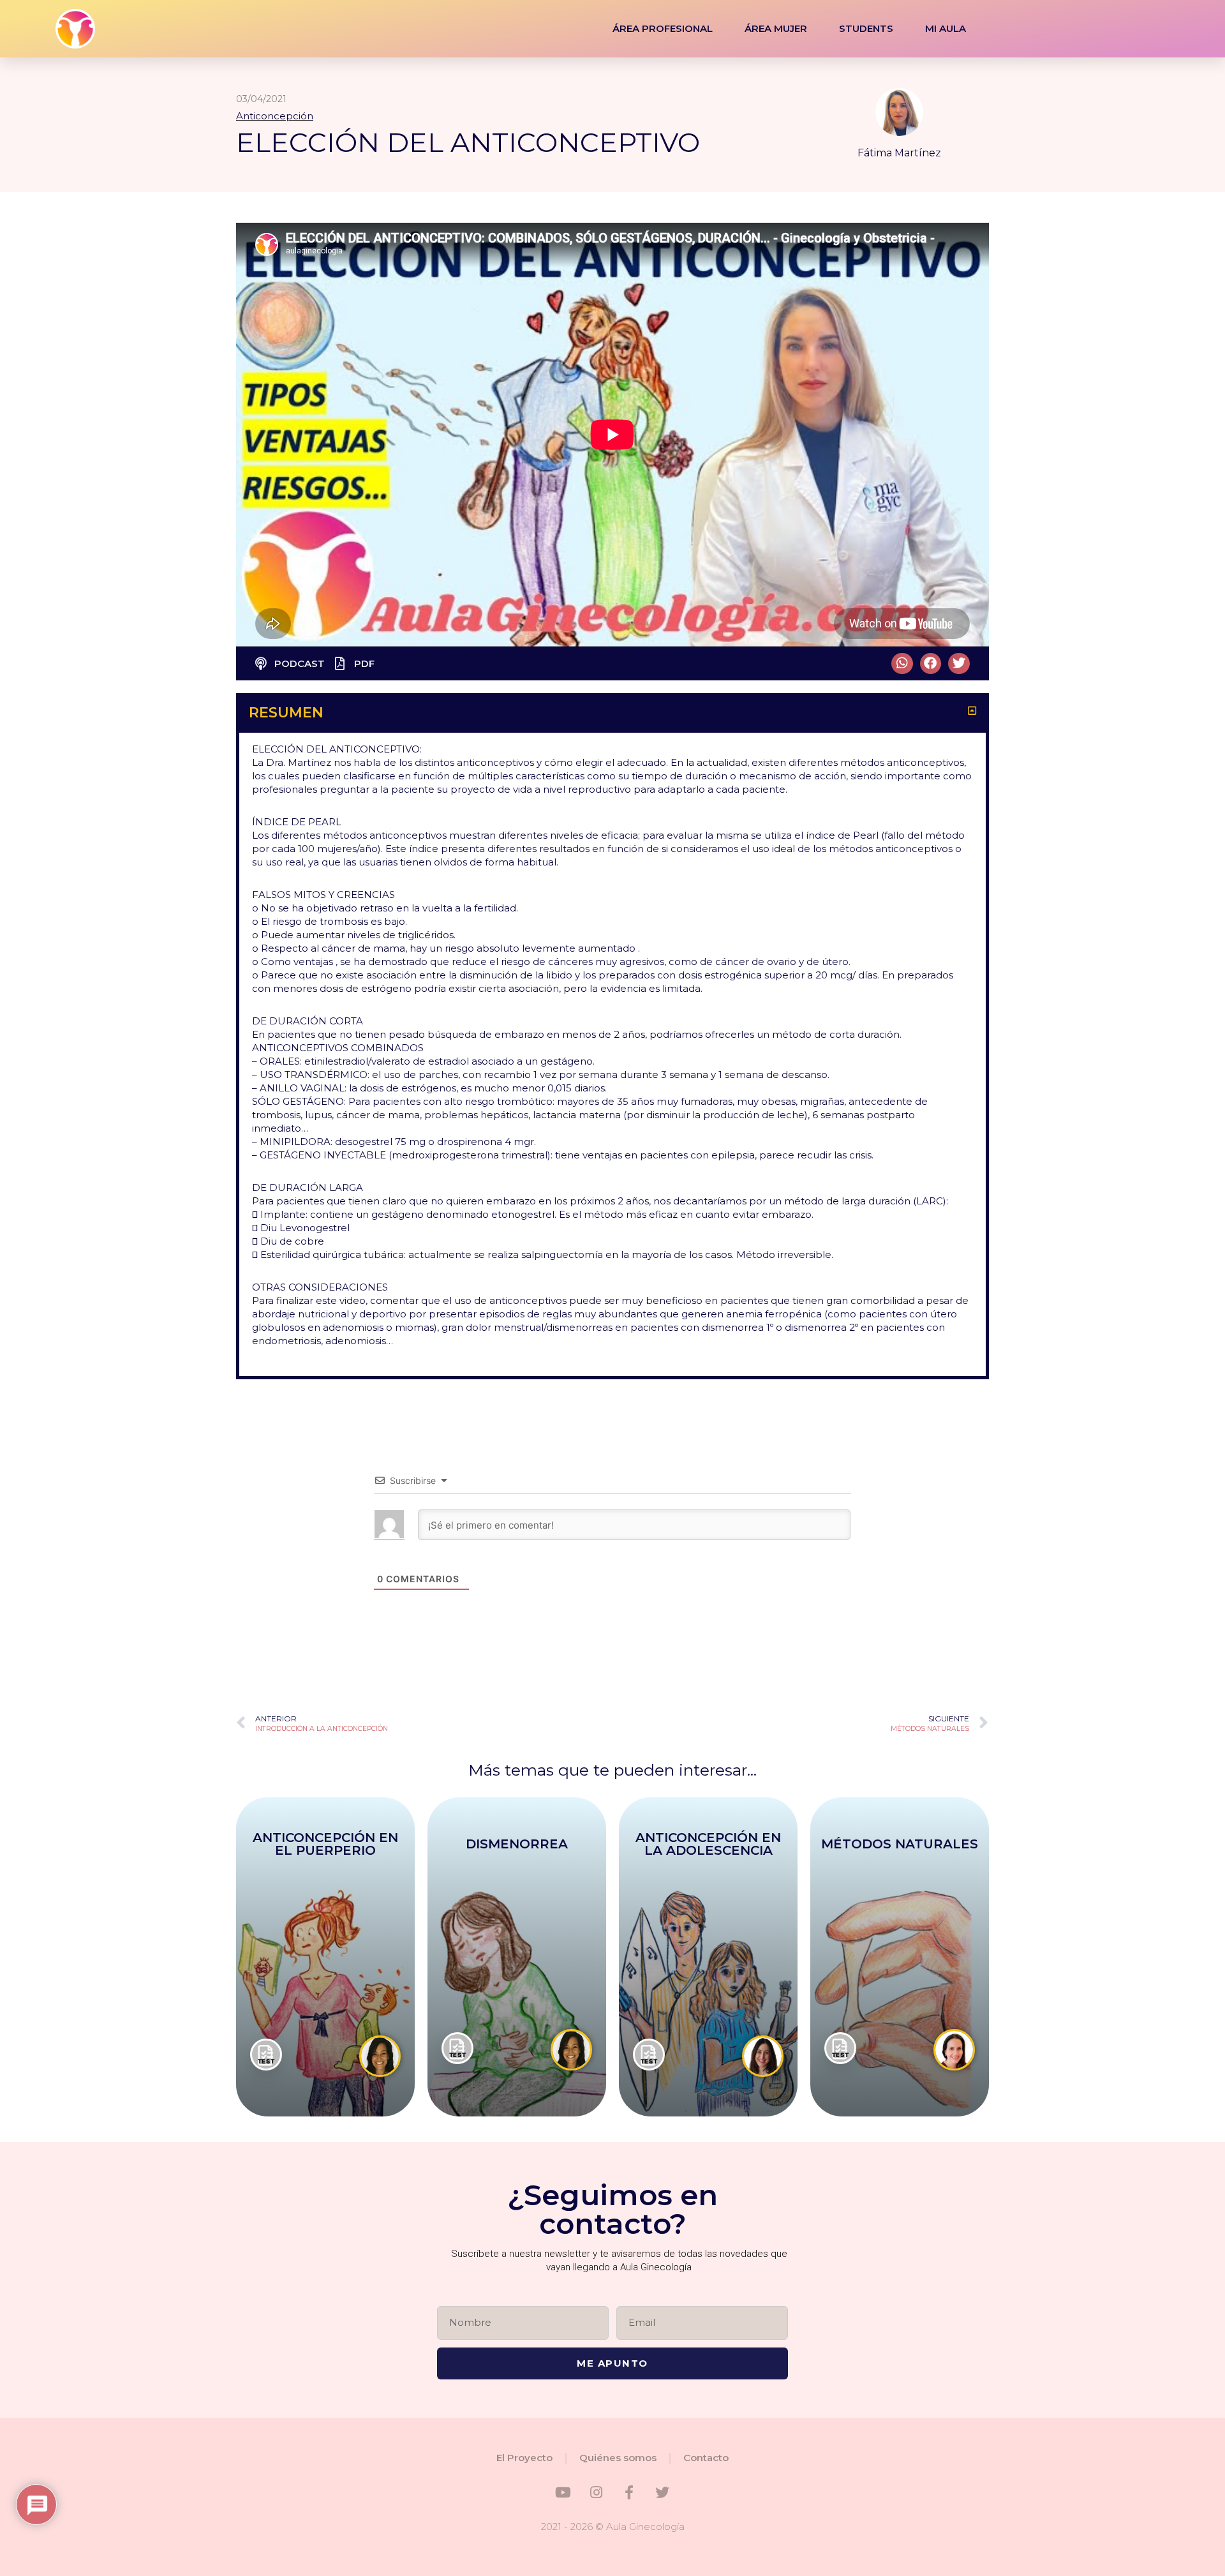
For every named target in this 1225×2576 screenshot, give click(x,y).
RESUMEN (286, 713)
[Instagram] (596, 2492)
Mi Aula (946, 28)
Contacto (706, 2458)
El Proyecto (524, 2458)
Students (866, 28)
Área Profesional (663, 28)
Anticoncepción (275, 116)
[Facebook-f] (629, 2492)
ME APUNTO (612, 2363)
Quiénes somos (618, 2458)
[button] (902, 664)
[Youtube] (563, 2492)
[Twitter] (662, 2492)
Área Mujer (776, 28)
